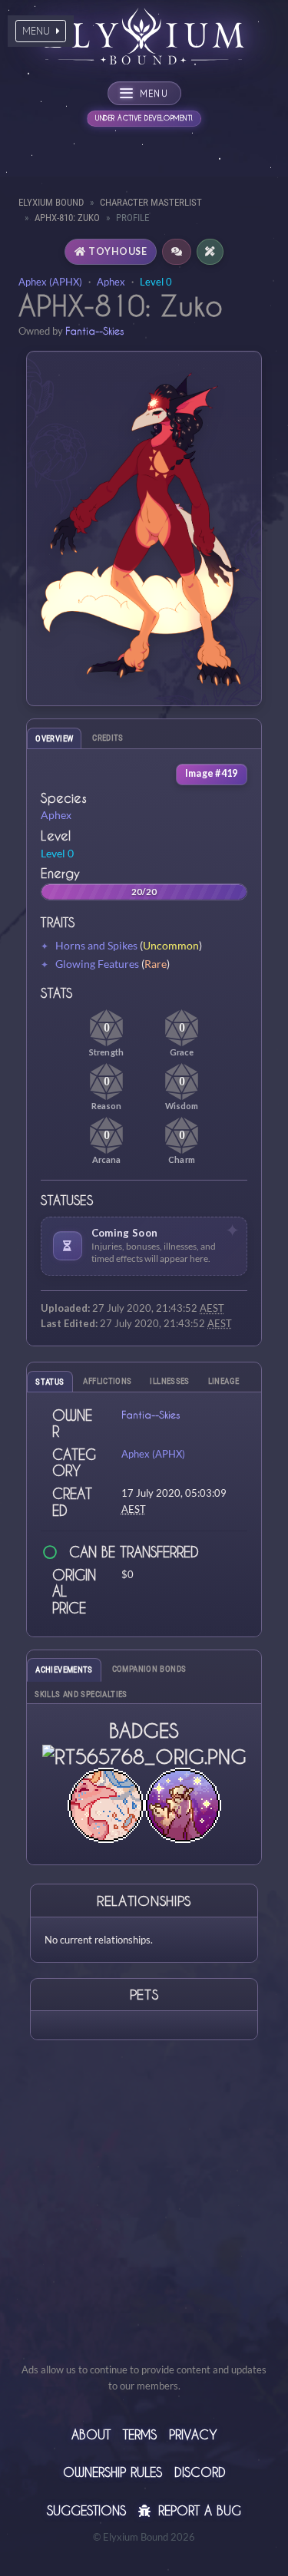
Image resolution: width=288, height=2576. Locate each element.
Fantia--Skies (94, 330)
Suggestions (86, 2510)
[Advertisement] (144, 2218)
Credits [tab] (108, 738)
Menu (38, 31)
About (91, 2434)
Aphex (111, 282)
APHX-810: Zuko (67, 218)
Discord (200, 2472)
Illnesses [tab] (169, 1381)
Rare (156, 964)
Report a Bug (197, 2510)
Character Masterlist (151, 202)
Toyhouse (118, 251)
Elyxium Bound (51, 202)
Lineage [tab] (224, 1381)
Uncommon (171, 945)
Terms (140, 2434)
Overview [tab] (54, 739)
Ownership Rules (113, 2472)
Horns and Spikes (96, 945)
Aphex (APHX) (50, 282)
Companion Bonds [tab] (149, 1669)
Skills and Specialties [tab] (81, 1694)
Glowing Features (97, 964)
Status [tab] (50, 1382)
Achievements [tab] (64, 1670)
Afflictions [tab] (107, 1381)
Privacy (193, 2434)
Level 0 (156, 282)
